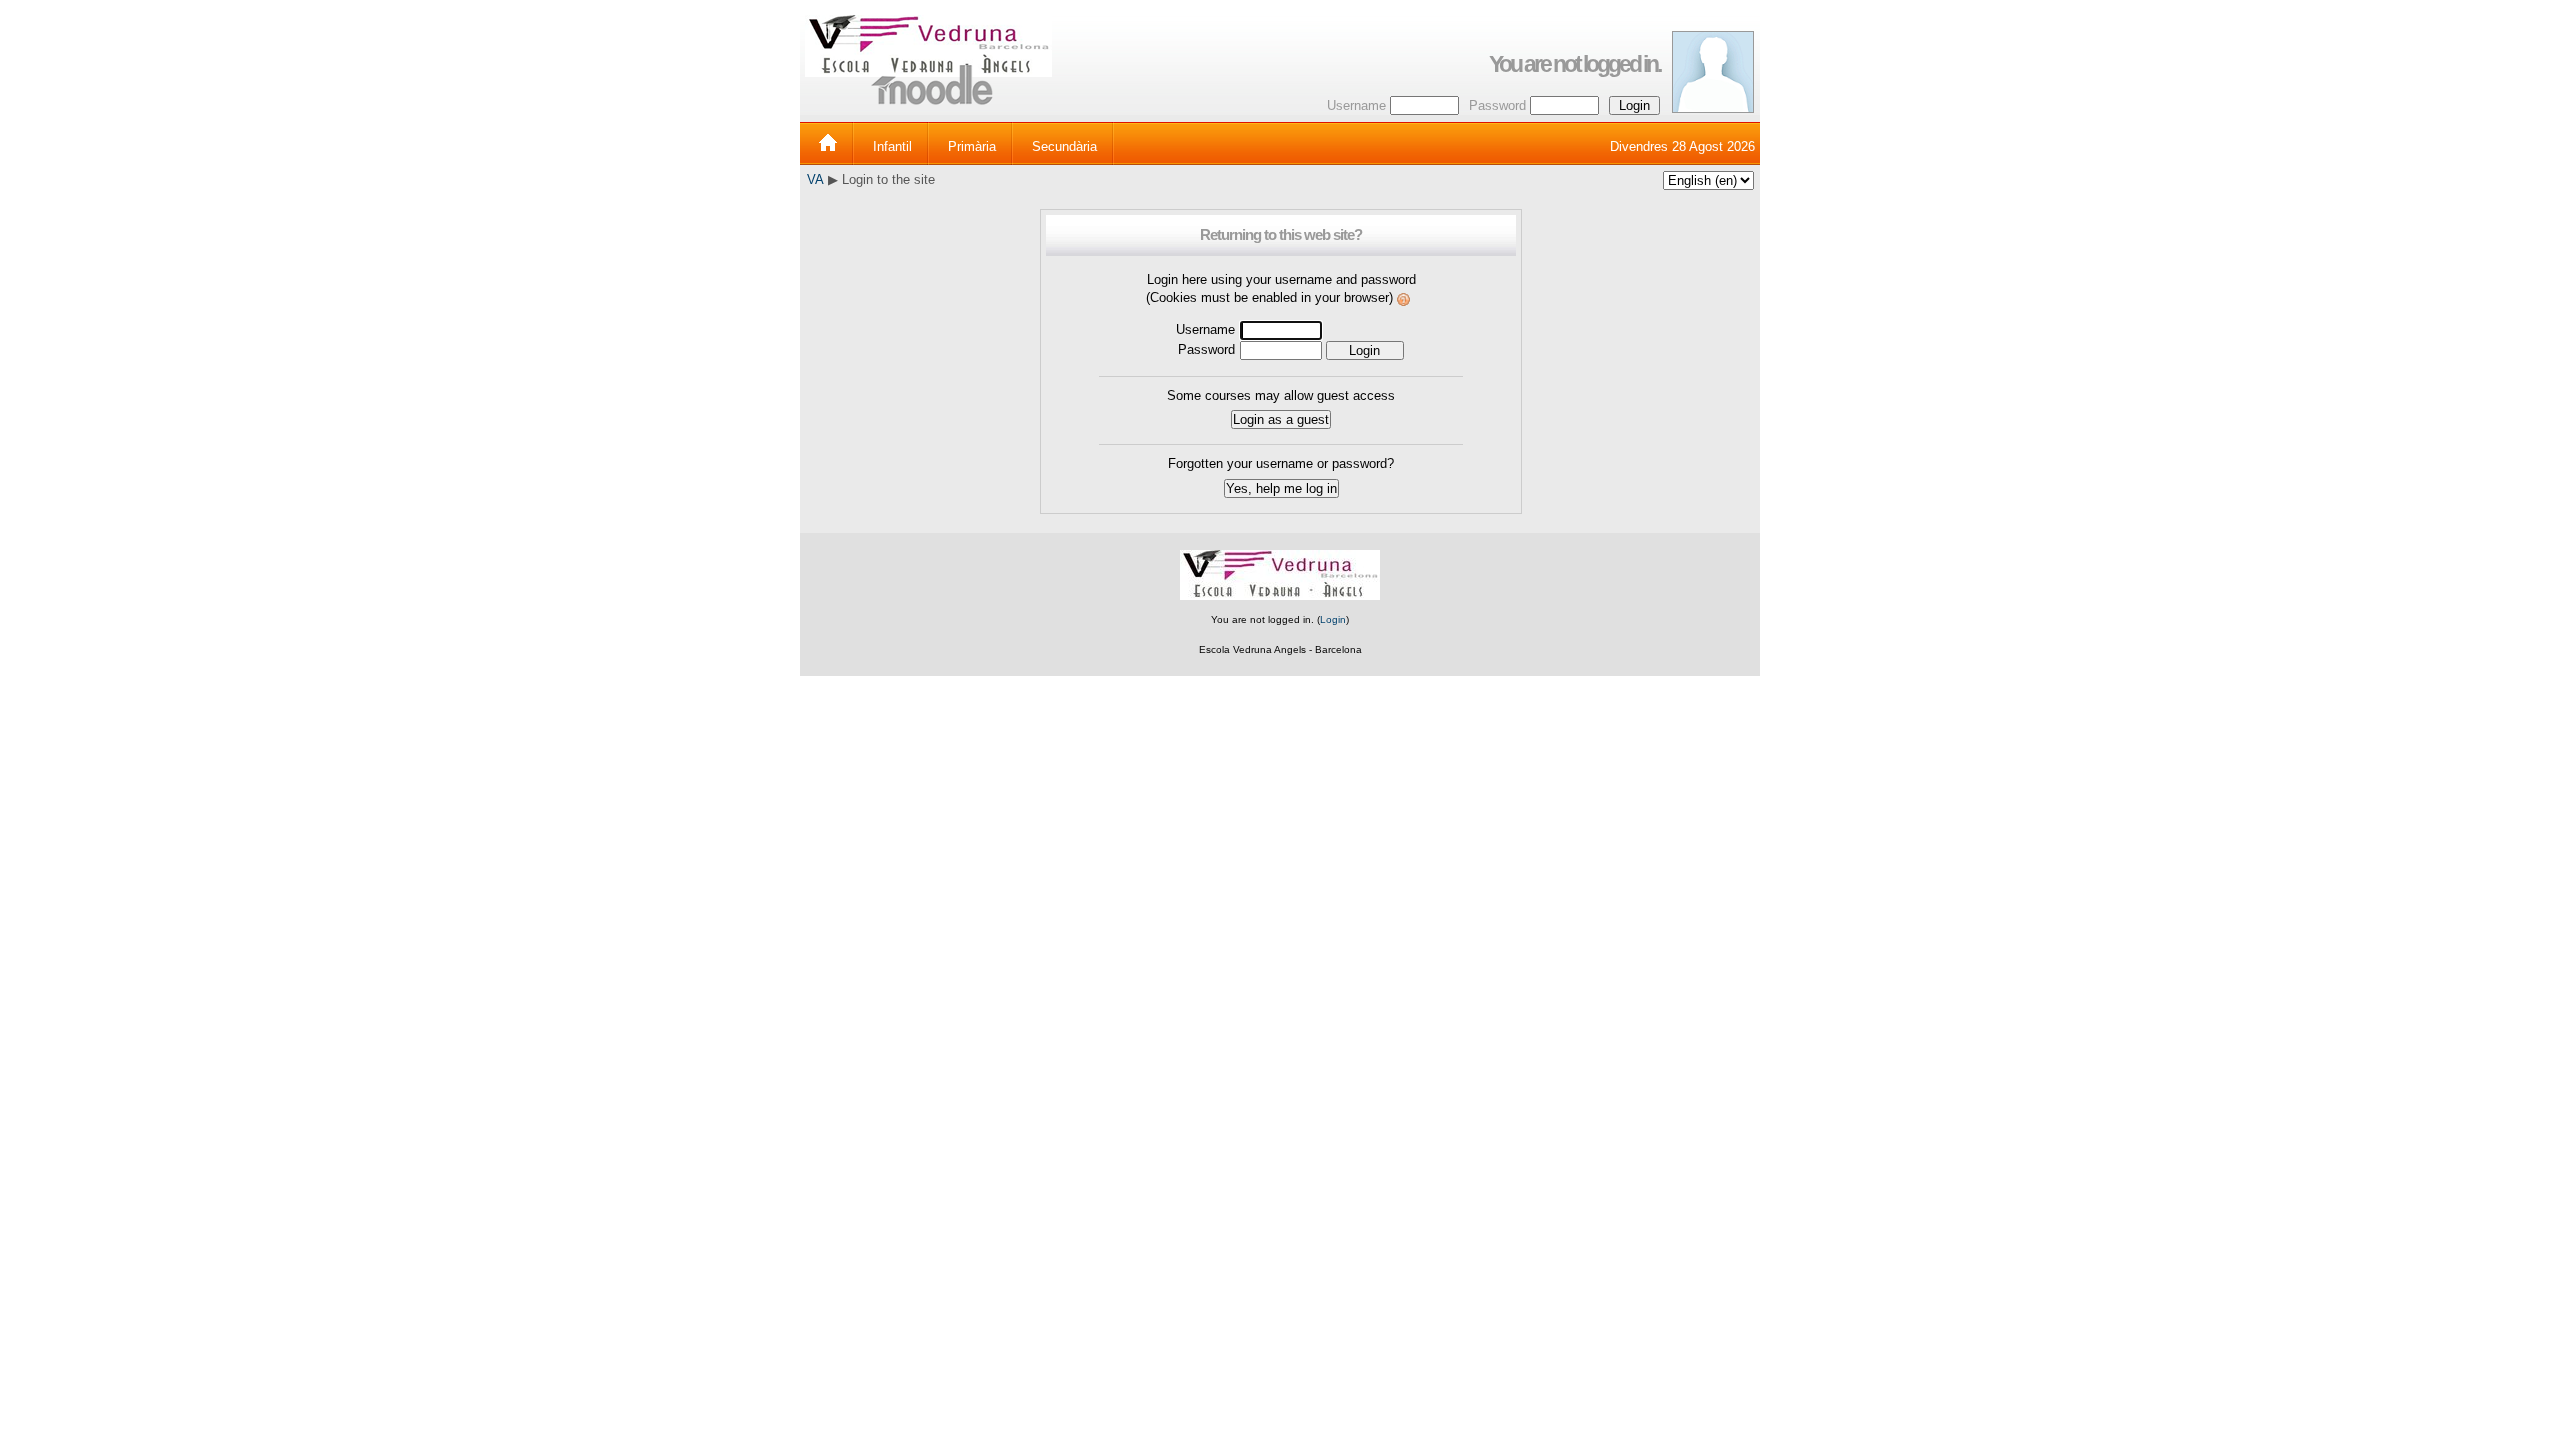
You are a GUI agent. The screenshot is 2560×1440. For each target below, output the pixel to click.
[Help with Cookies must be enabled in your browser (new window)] (1404, 297)
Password (1497, 105)
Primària (972, 146)
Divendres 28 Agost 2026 (1682, 146)
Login (1333, 619)
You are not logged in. (1574, 64)
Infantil (892, 146)
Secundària (1064, 146)
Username (1356, 105)
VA (815, 179)
